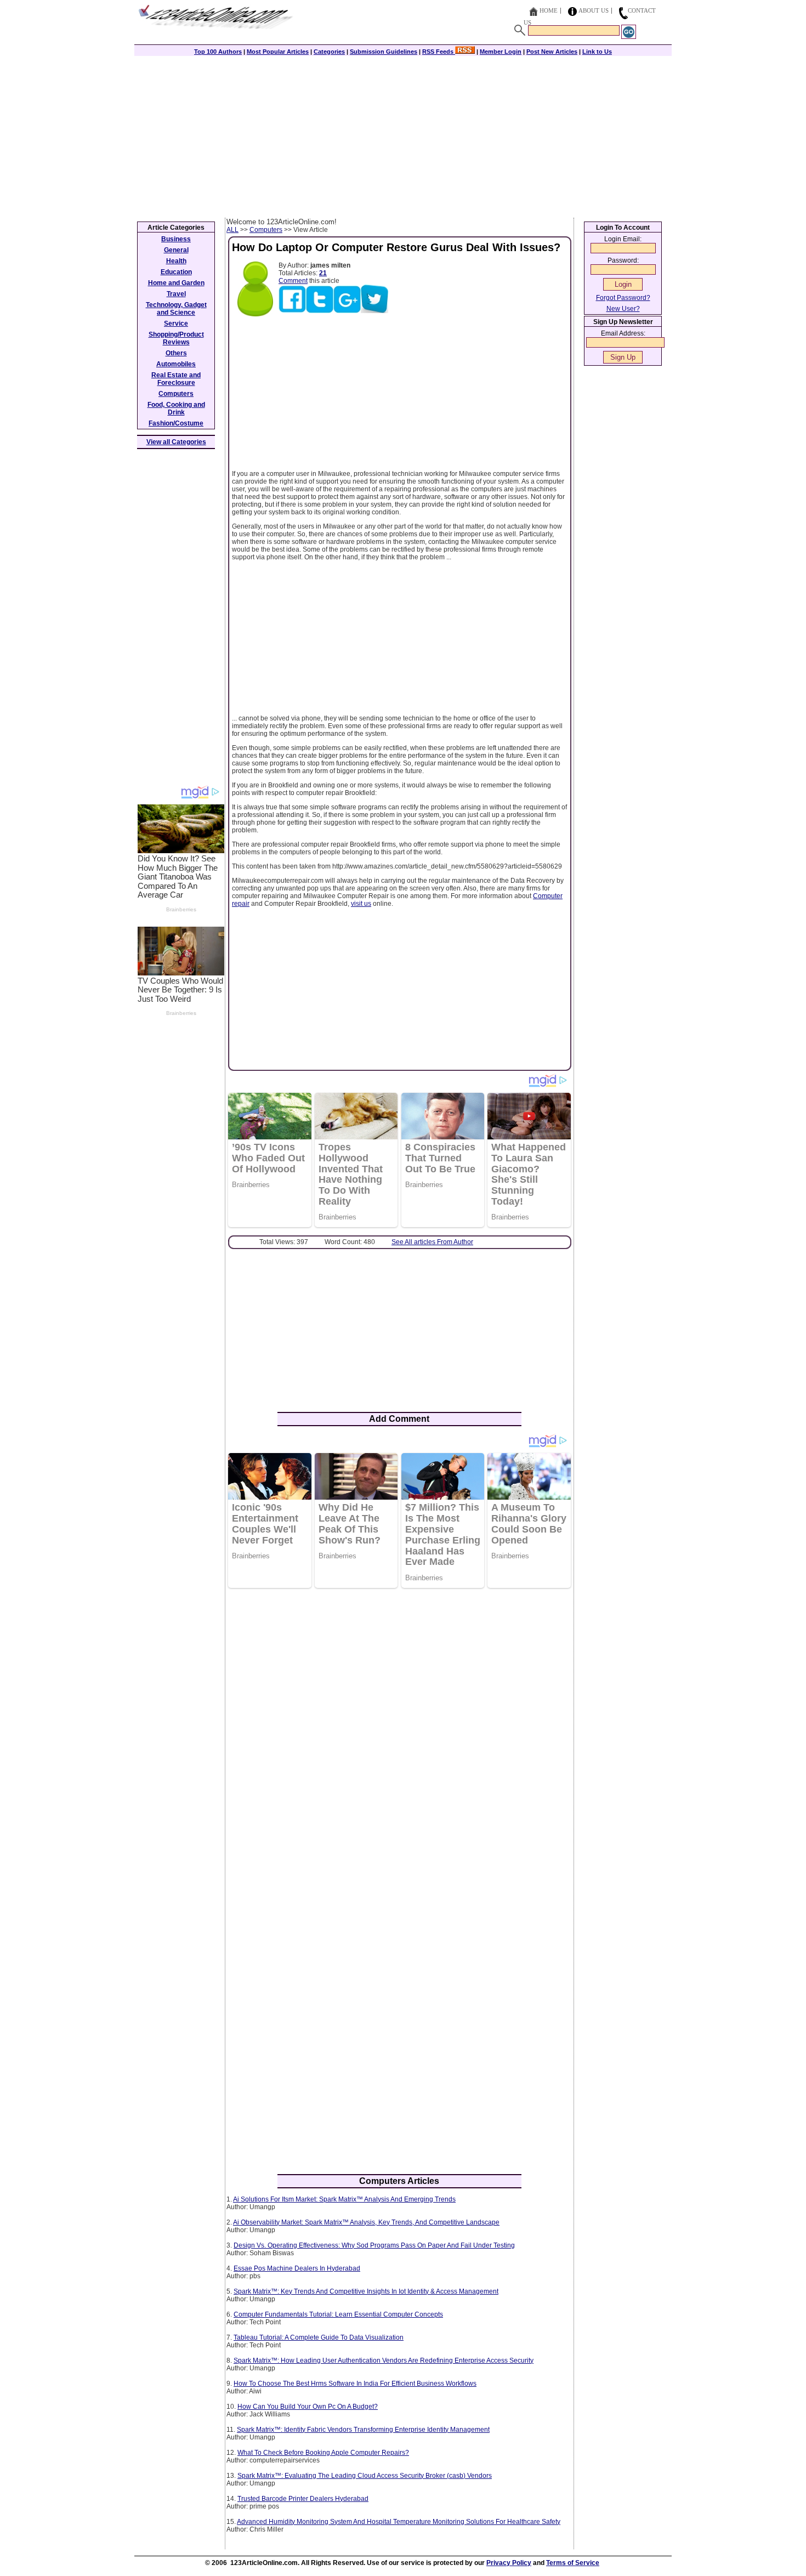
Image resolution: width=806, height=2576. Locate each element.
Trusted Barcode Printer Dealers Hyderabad (303, 2499)
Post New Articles (552, 52)
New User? (623, 309)
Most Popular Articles (278, 52)
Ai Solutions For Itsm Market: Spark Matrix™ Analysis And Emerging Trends (344, 2199)
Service (176, 324)
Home (549, 10)
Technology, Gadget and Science (176, 309)
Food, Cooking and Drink (176, 408)
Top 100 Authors (218, 52)
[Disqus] (399, 1738)
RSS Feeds (439, 52)
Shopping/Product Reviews (176, 338)
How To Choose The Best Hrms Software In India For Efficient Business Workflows (355, 2384)
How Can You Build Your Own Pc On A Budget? (308, 2407)
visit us (361, 904)
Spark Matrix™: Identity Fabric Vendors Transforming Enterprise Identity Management (363, 2430)
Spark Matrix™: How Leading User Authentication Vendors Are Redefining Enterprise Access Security (384, 2361)
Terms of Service (573, 2563)
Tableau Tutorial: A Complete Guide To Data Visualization (319, 2337)
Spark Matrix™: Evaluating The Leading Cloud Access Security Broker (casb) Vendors (365, 2476)
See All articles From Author (432, 1242)
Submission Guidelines (384, 52)
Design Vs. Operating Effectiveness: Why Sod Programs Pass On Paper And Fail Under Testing (374, 2245)
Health (176, 261)
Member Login (501, 52)
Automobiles (176, 364)
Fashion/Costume (176, 423)
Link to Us (597, 52)
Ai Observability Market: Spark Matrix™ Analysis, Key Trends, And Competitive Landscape (366, 2222)
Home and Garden (176, 283)
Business (176, 239)
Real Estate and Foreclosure (176, 379)
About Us (594, 10)
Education (176, 272)
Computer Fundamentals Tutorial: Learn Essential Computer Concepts (338, 2314)
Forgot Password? (623, 298)
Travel (176, 294)
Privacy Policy (509, 2563)
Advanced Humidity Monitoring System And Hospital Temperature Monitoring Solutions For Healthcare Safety (399, 2522)
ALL (232, 230)
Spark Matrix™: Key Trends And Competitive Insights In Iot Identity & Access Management (366, 2291)
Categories (329, 52)
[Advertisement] (403, 135)
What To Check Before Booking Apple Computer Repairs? (323, 2453)
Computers (266, 230)
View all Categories (176, 442)
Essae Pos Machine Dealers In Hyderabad (297, 2268)
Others (176, 353)
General (176, 250)
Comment (293, 281)
